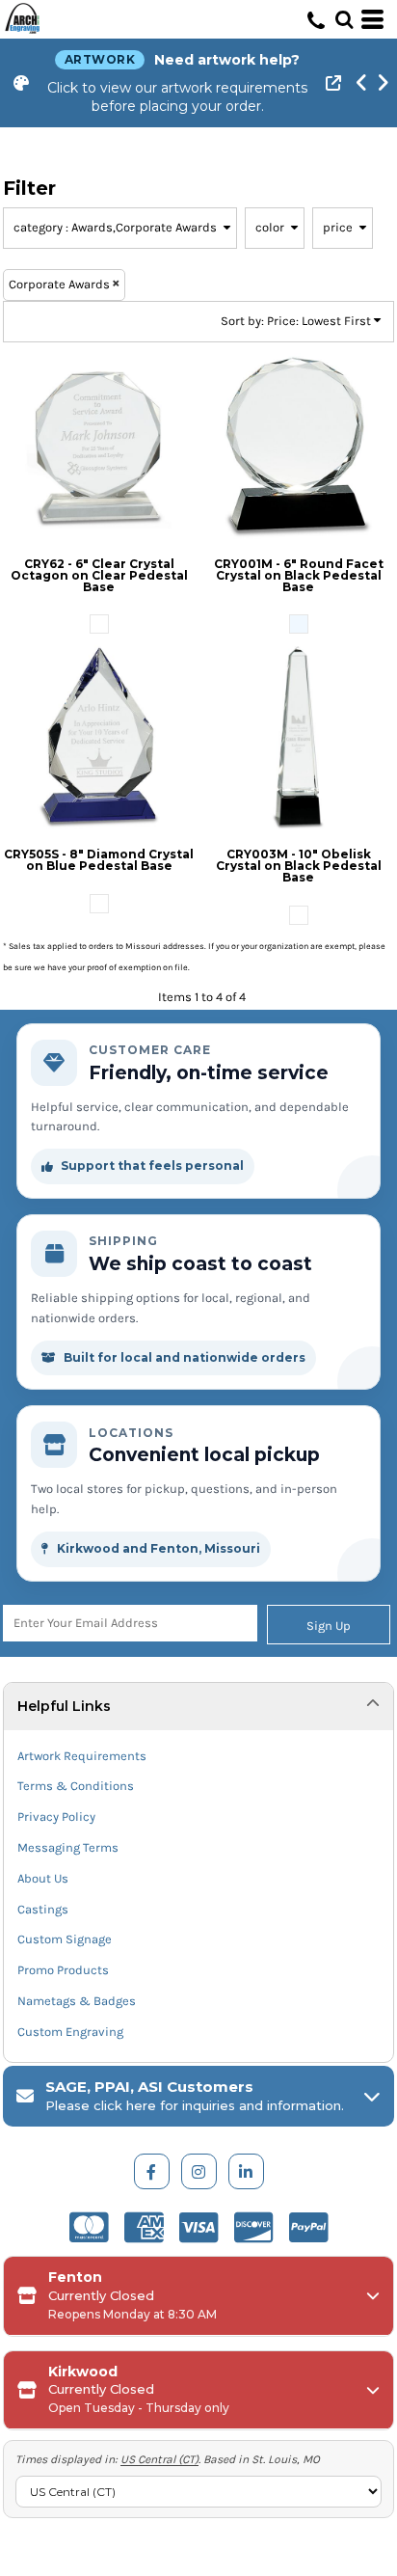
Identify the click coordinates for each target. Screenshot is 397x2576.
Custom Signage (65, 1939)
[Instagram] (199, 2171)
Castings (43, 1909)
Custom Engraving (70, 2032)
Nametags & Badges (77, 2001)
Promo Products (63, 1970)
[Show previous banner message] (361, 83)
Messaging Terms (68, 1847)
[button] (344, 19)
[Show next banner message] (383, 83)
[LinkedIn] (246, 2171)
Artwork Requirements (82, 1756)
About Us (43, 1878)
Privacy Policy (56, 1817)
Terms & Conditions (76, 1786)
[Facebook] (152, 2171)
